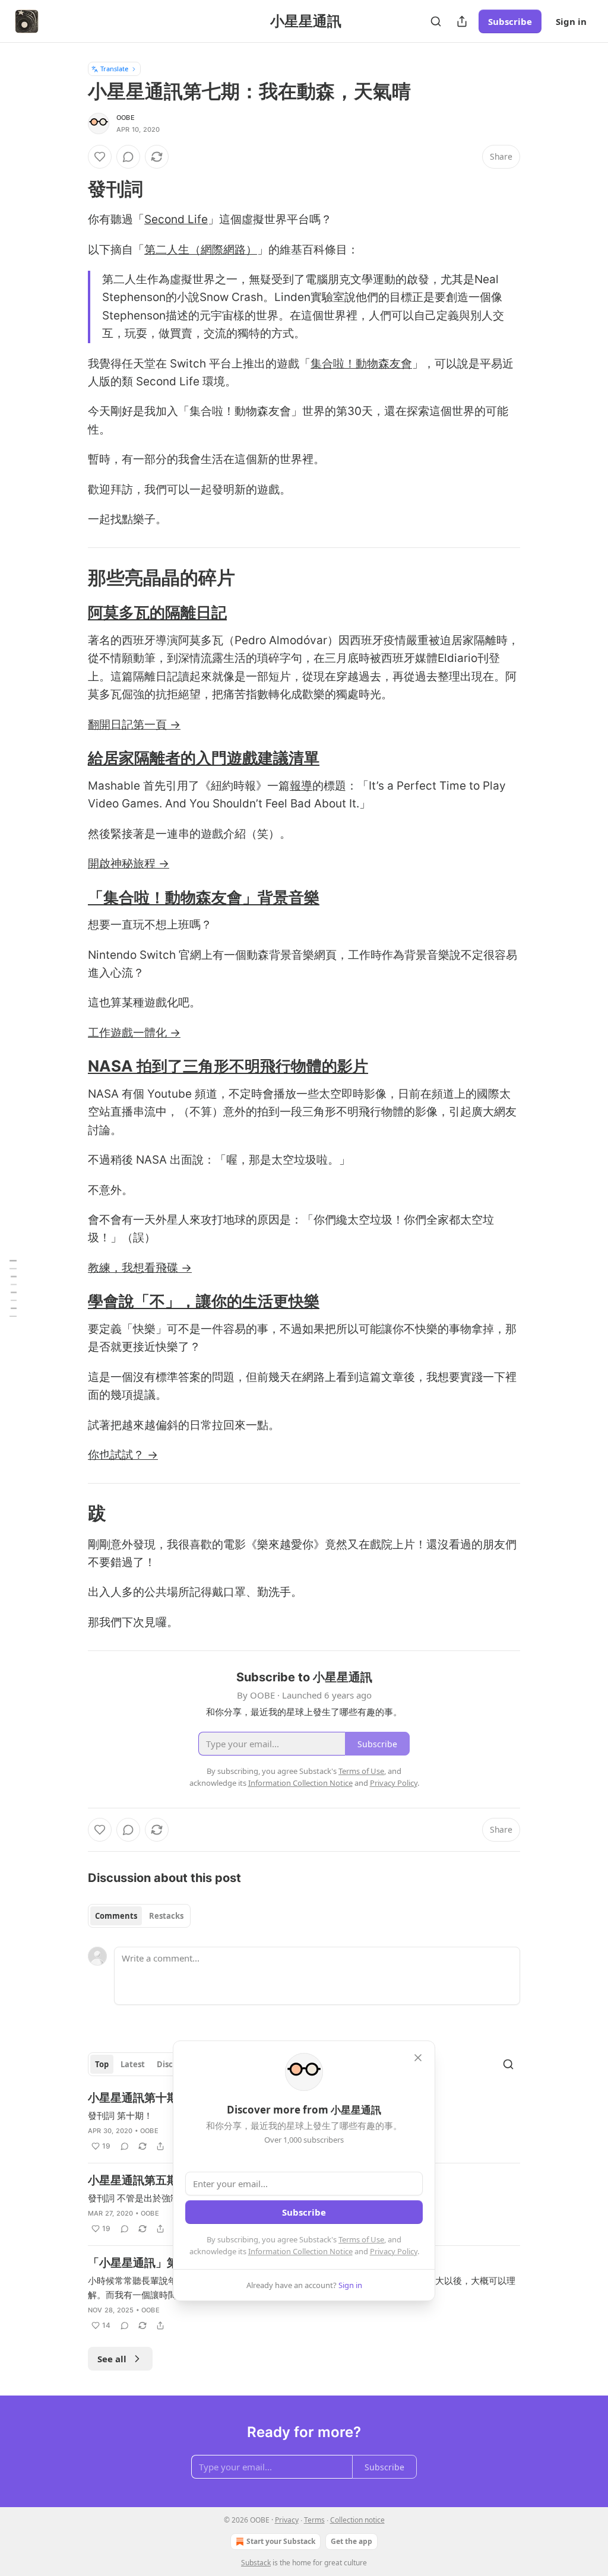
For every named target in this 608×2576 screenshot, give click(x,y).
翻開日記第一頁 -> (134, 725)
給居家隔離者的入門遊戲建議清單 (204, 758)
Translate (114, 69)
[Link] (71, 189)
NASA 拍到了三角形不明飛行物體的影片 (228, 1066)
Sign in (571, 21)
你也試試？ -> (123, 1455)
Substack (256, 2563)
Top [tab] (102, 2064)
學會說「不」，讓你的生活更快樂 (204, 1301)
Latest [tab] (133, 2064)
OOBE (126, 118)
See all (112, 2359)
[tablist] (139, 1916)
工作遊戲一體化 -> (134, 1033)
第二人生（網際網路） (201, 250)
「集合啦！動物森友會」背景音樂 (204, 897)
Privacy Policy (394, 2251)
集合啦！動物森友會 (361, 364)
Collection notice (357, 2520)
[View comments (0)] (128, 157)
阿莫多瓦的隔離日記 (157, 612)
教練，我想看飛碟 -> (140, 1268)
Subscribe (510, 21)
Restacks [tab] (166, 1916)
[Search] (436, 21)
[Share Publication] (462, 21)
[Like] (100, 157)
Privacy (287, 2520)
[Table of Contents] (13, 1288)
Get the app (351, 2541)
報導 (301, 786)
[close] (418, 2058)
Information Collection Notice (300, 2251)
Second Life (176, 219)
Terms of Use (361, 2239)
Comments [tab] (116, 1916)
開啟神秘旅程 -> (129, 864)
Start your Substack (281, 2541)
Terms (314, 2520)
